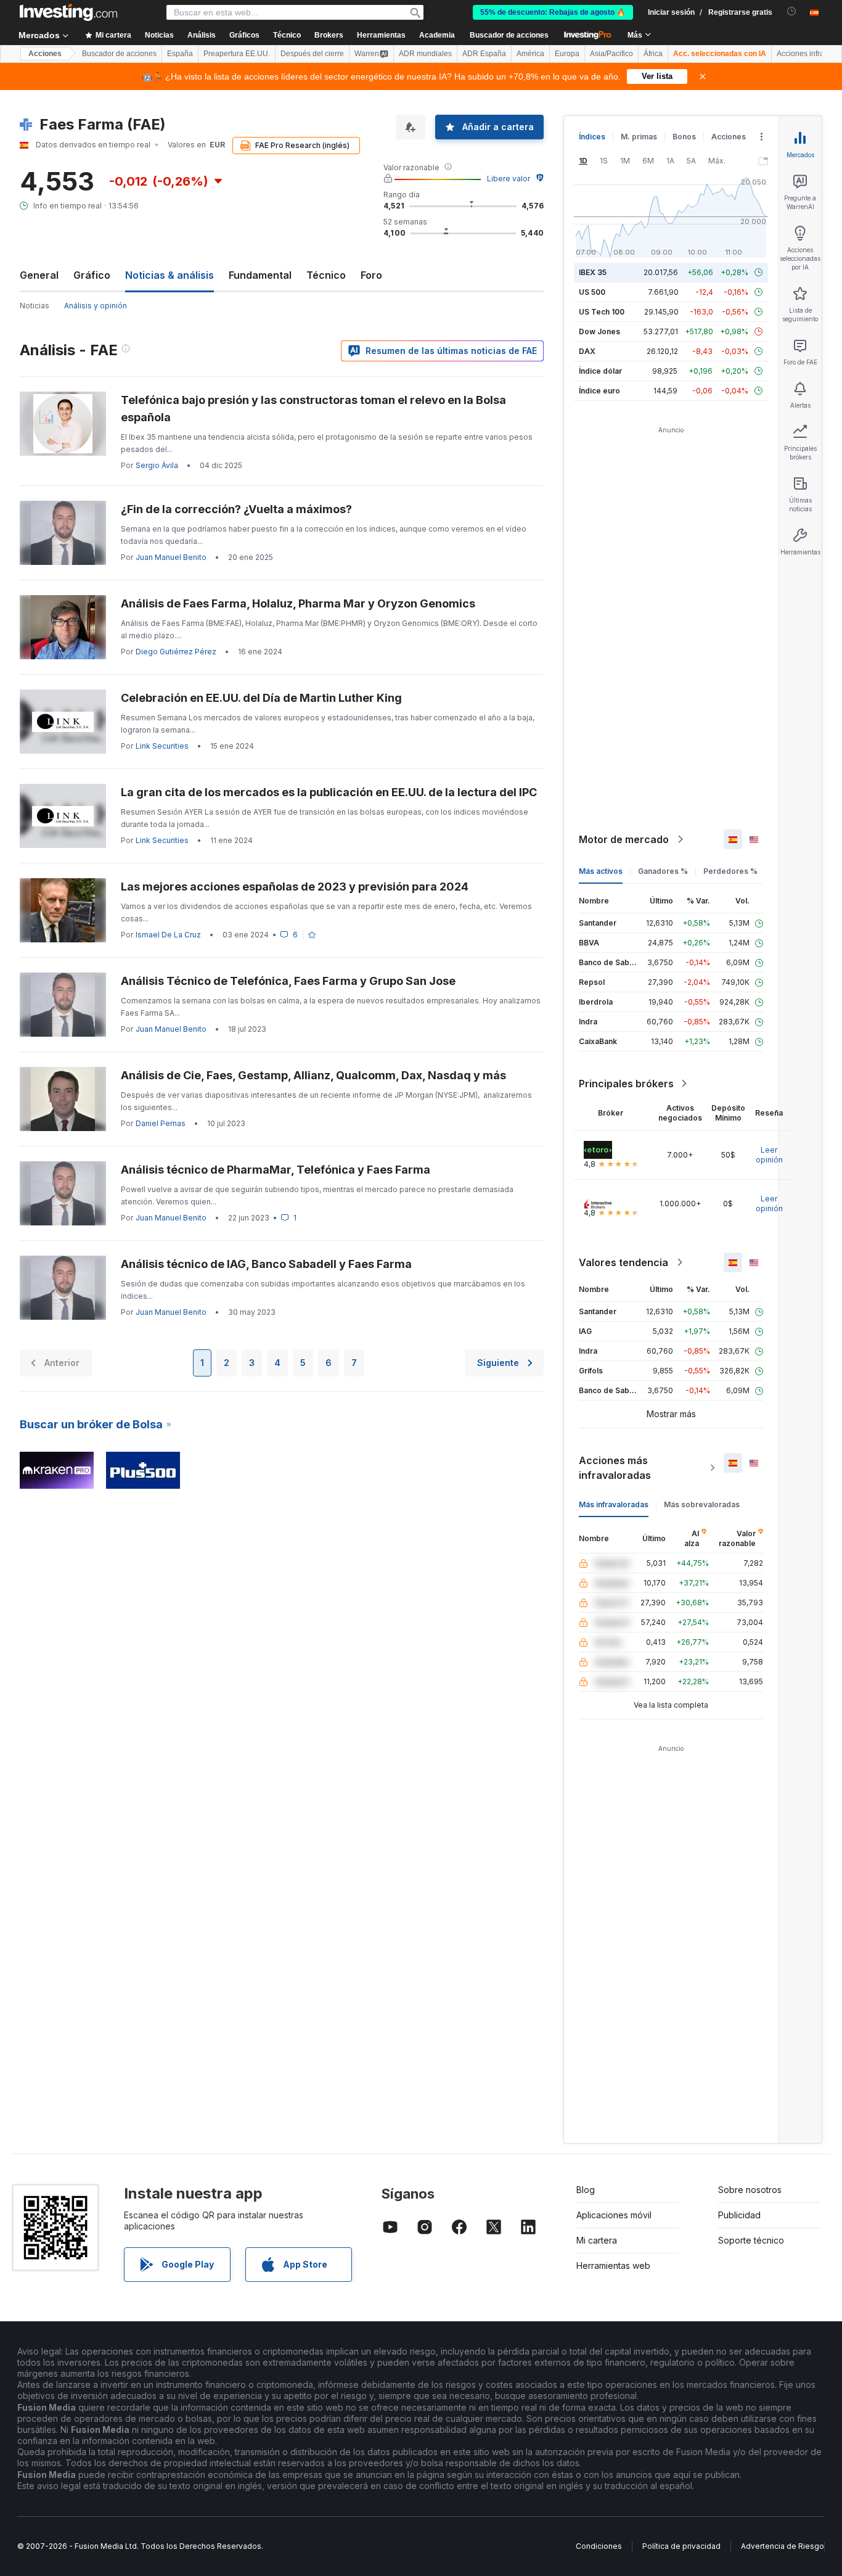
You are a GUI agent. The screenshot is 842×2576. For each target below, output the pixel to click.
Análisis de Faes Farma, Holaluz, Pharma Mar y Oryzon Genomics (298, 603)
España (180, 54)
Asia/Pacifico (611, 54)
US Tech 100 (602, 312)
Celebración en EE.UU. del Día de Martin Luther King (261, 698)
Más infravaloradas (614, 1504)
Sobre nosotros (750, 2190)
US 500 (592, 292)
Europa (567, 54)
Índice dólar (600, 371)
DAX (587, 351)
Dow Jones (599, 331)
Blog (586, 2190)
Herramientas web (613, 2265)
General (39, 275)
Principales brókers (626, 1084)
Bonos (684, 137)
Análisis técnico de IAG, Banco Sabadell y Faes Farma (266, 1264)
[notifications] (792, 11)
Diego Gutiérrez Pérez (176, 652)
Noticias (35, 306)
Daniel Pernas (161, 1123)
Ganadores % (663, 871)
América (530, 54)
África (653, 54)
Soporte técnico (751, 2240)
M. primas (639, 137)
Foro (371, 275)
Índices (592, 137)
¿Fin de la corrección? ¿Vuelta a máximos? (236, 509)
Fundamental (260, 275)
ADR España (484, 54)
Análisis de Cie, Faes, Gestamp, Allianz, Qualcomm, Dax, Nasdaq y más (313, 1075)
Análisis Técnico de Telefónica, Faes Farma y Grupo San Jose (288, 981)
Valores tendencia (623, 1262)
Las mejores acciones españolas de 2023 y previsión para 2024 (295, 887)
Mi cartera (597, 2240)
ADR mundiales (425, 54)
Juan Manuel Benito (171, 557)
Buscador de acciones (509, 35)
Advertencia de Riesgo (783, 2546)
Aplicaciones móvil (614, 2215)
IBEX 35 (593, 272)
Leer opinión (769, 1155)
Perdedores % (730, 871)
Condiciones (599, 2546)
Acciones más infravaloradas (615, 1468)
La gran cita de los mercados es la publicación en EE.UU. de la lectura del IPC (329, 792)
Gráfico (92, 275)
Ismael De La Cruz (168, 935)
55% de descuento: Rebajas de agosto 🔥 (553, 12)
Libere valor (509, 179)
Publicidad (739, 2215)
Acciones (45, 54)
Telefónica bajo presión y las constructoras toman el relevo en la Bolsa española (313, 409)
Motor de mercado (624, 839)
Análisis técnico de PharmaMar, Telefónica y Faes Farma (276, 1170)
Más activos (601, 871)
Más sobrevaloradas (702, 1504)
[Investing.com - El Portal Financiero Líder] (68, 12)
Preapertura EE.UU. (237, 54)
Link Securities (162, 746)
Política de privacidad (681, 2546)
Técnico (326, 275)
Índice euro (599, 391)
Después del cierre (312, 54)
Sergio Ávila (157, 465)
